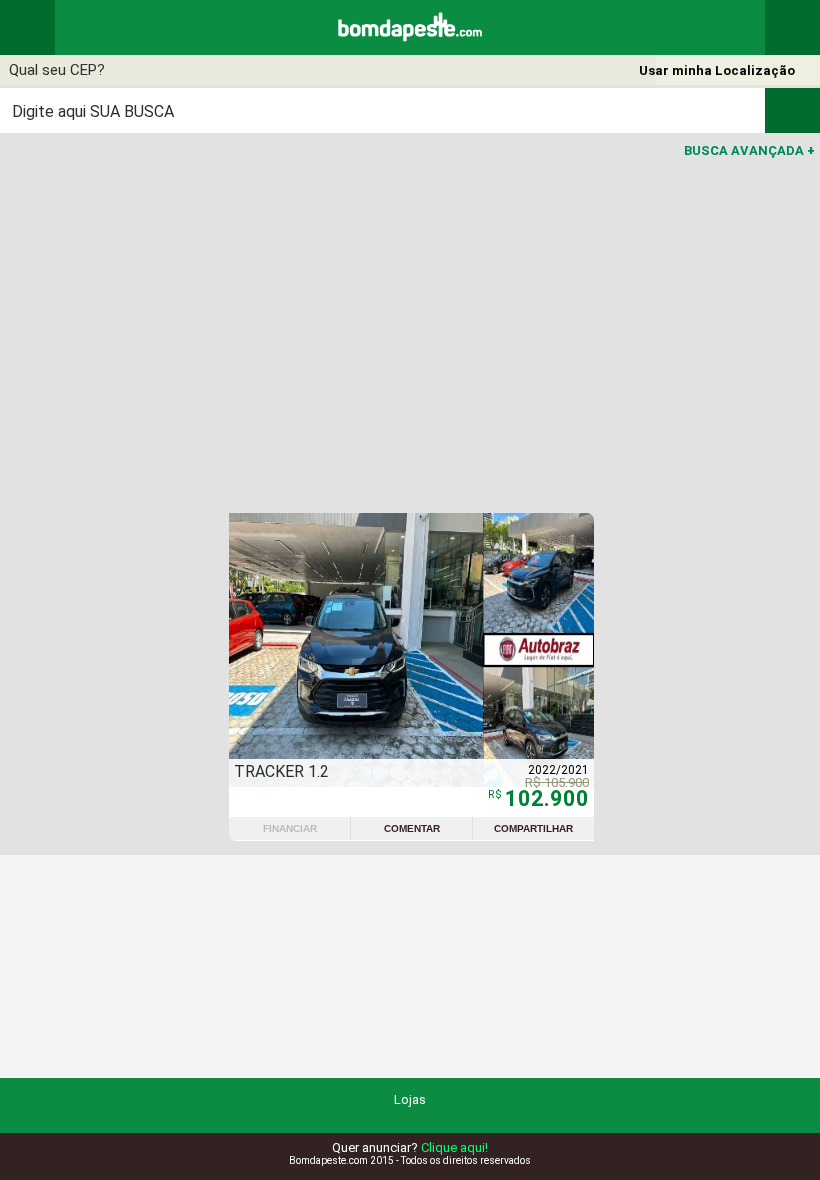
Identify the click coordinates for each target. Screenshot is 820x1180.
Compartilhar (533, 828)
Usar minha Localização (717, 70)
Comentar (412, 828)
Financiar (290, 828)
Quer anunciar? (410, 1147)
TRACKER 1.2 (281, 771)
